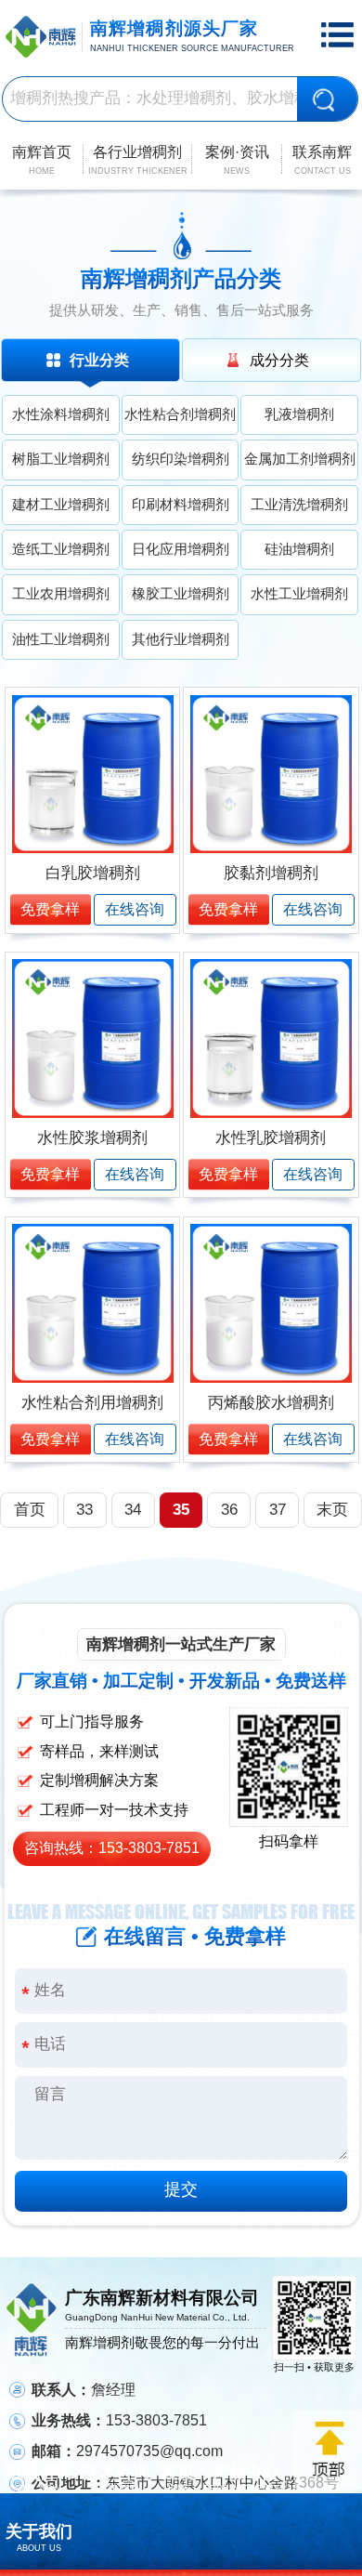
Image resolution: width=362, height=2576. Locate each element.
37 (278, 1510)
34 (133, 1510)
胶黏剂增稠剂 (271, 873)
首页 (30, 1510)
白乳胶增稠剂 (93, 873)
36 (229, 1510)
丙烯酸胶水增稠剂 (271, 1403)
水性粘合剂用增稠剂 (92, 1403)
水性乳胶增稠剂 (271, 1138)
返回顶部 (328, 2450)
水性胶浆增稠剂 (92, 1138)
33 (84, 1510)
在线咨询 (135, 909)
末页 (332, 1510)
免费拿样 (50, 909)
